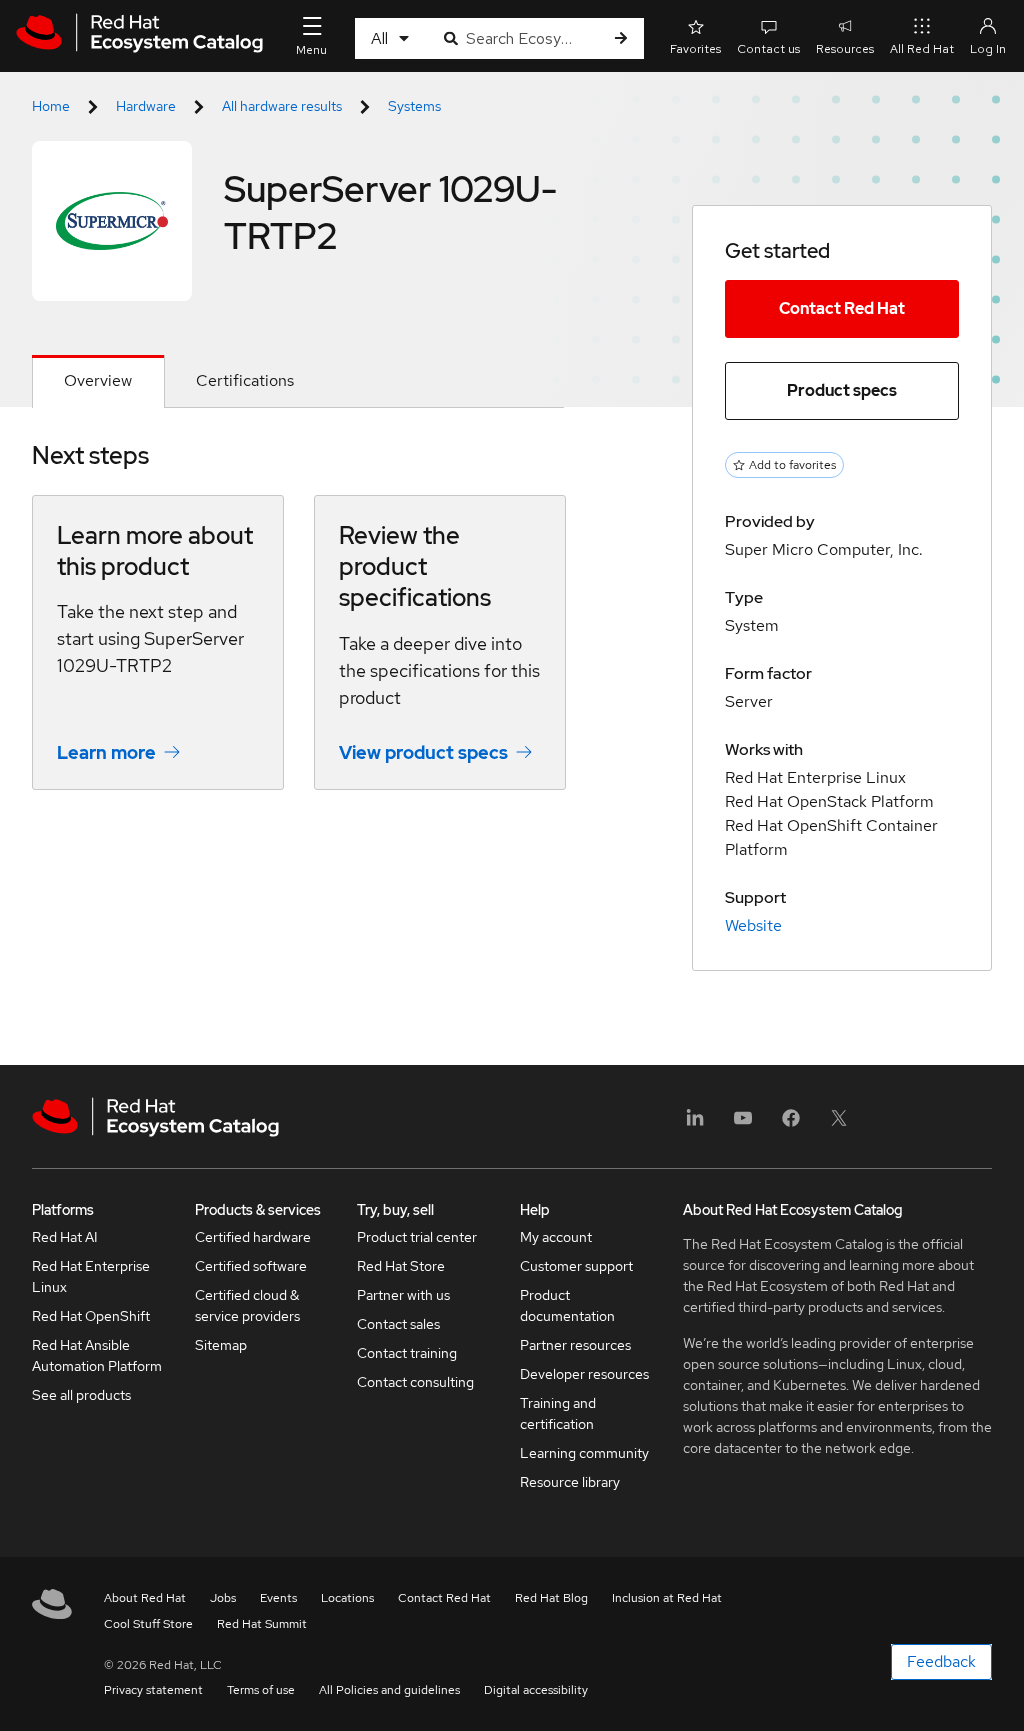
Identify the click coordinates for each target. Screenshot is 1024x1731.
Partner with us (403, 1295)
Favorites (695, 49)
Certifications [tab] (245, 380)
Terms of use (261, 1690)
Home (51, 106)
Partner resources (575, 1345)
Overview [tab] (98, 380)
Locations (347, 1598)
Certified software (251, 1266)
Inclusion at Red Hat (667, 1598)
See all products (81, 1395)
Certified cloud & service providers (247, 1305)
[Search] (621, 38)
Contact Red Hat (842, 308)
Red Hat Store (401, 1266)
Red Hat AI (65, 1237)
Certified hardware (253, 1237)
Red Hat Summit (262, 1624)
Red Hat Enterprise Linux (91, 1276)
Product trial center (417, 1237)
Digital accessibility (536, 1690)
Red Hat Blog (551, 1598)
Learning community (584, 1453)
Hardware (146, 106)
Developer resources (584, 1374)
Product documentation (567, 1305)
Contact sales (398, 1324)
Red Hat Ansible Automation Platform (97, 1355)
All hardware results (282, 106)
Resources (845, 49)
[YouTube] (743, 1124)
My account (556, 1237)
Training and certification (558, 1413)
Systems (414, 106)
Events (278, 1598)
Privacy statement (153, 1690)
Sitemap (221, 1345)
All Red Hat (922, 49)
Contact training (407, 1353)
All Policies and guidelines (389, 1690)
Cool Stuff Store (148, 1624)
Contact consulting (415, 1382)
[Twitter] (839, 1124)
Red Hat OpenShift (91, 1316)
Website (753, 925)
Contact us (768, 49)
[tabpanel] (298, 630)
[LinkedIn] (695, 1124)
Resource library (570, 1482)
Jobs (223, 1598)
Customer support (576, 1266)
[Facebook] (791, 1124)
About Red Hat (145, 1598)
